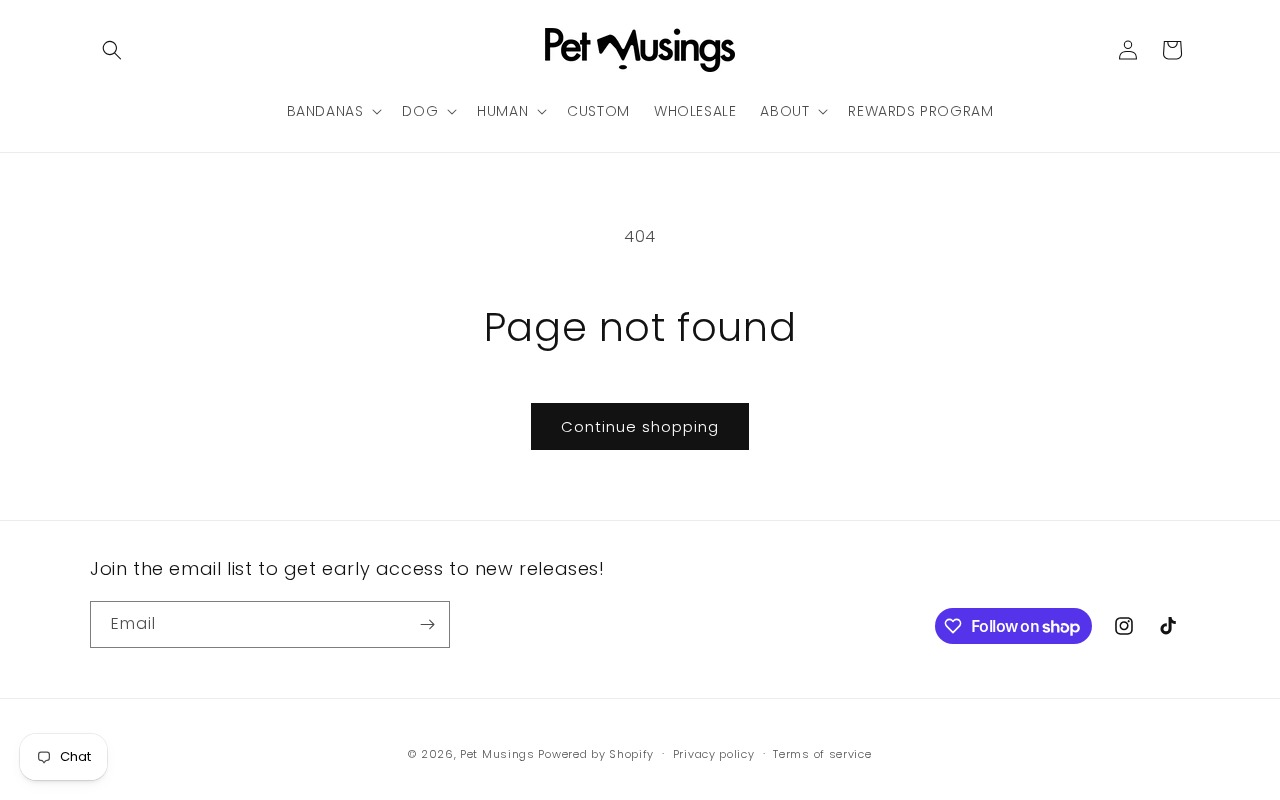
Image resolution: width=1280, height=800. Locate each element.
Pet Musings (497, 754)
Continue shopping (640, 426)
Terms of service (822, 754)
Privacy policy (714, 754)
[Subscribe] (427, 624)
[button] (112, 50)
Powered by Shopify (596, 754)
